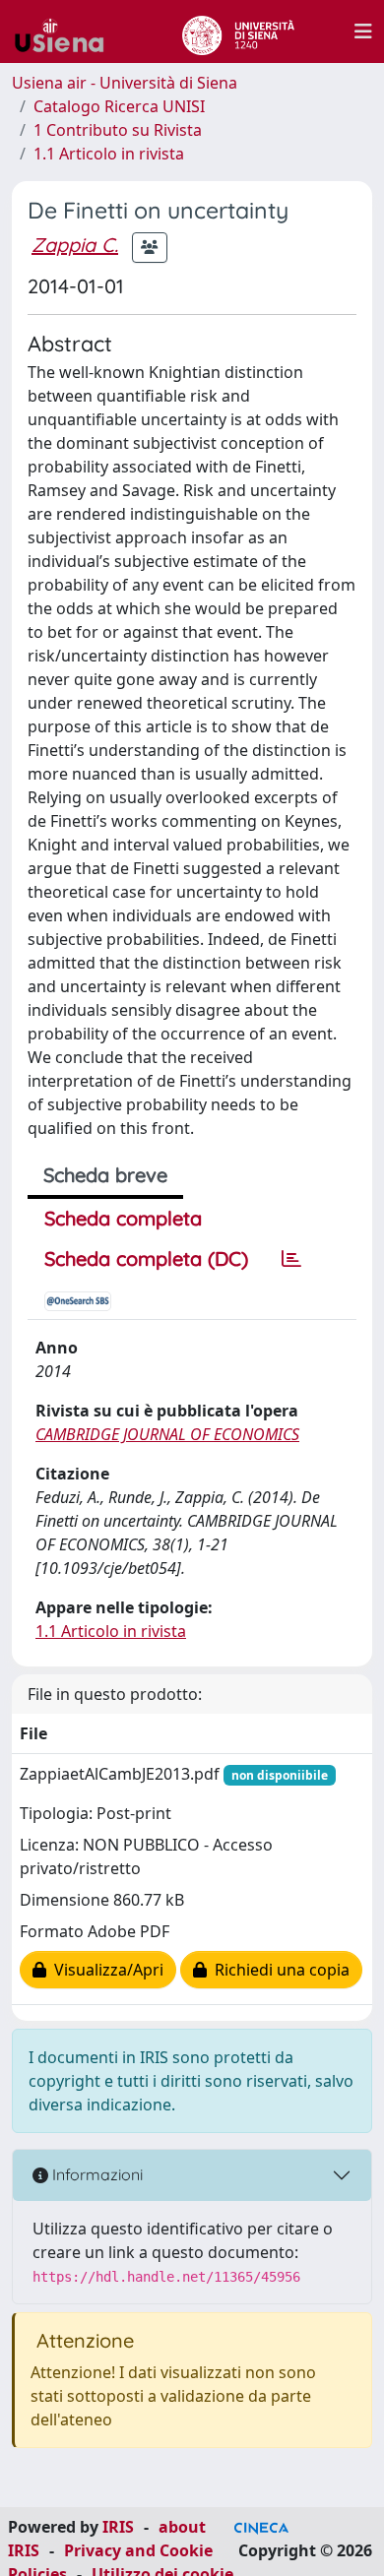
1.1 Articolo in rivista (109, 154)
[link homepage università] (238, 31)
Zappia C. (75, 245)
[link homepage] (67, 31)
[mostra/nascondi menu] (363, 31)
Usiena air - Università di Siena (125, 83)
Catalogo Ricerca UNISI (119, 106)
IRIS (118, 2527)
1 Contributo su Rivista (118, 130)
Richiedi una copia (278, 1970)
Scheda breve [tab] (105, 1175)
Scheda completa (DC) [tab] (146, 1258)
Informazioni (96, 2174)
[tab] (291, 1259)
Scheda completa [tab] (123, 1218)
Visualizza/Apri (105, 1970)
